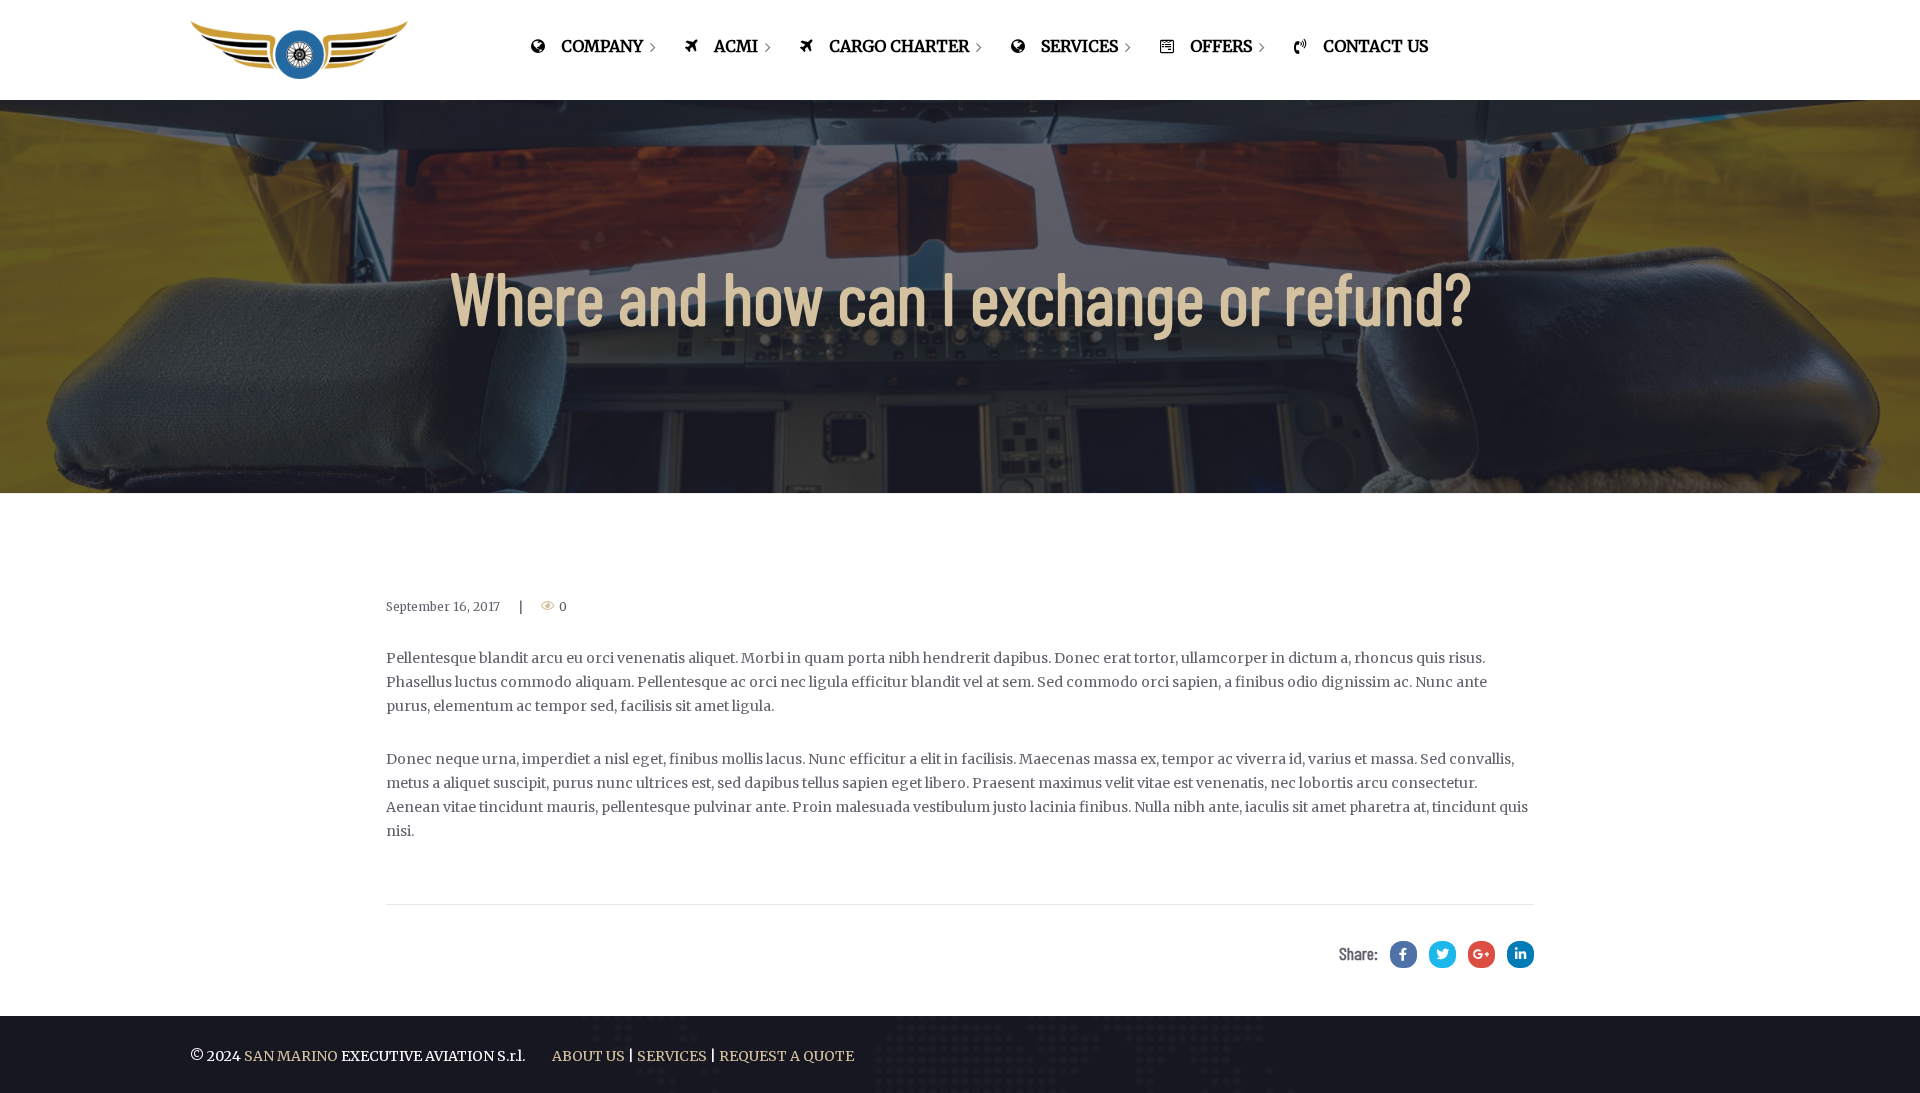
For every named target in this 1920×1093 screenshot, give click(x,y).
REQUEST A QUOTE (786, 1056)
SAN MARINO (292, 1056)
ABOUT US (588, 1056)
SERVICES (672, 1056)
